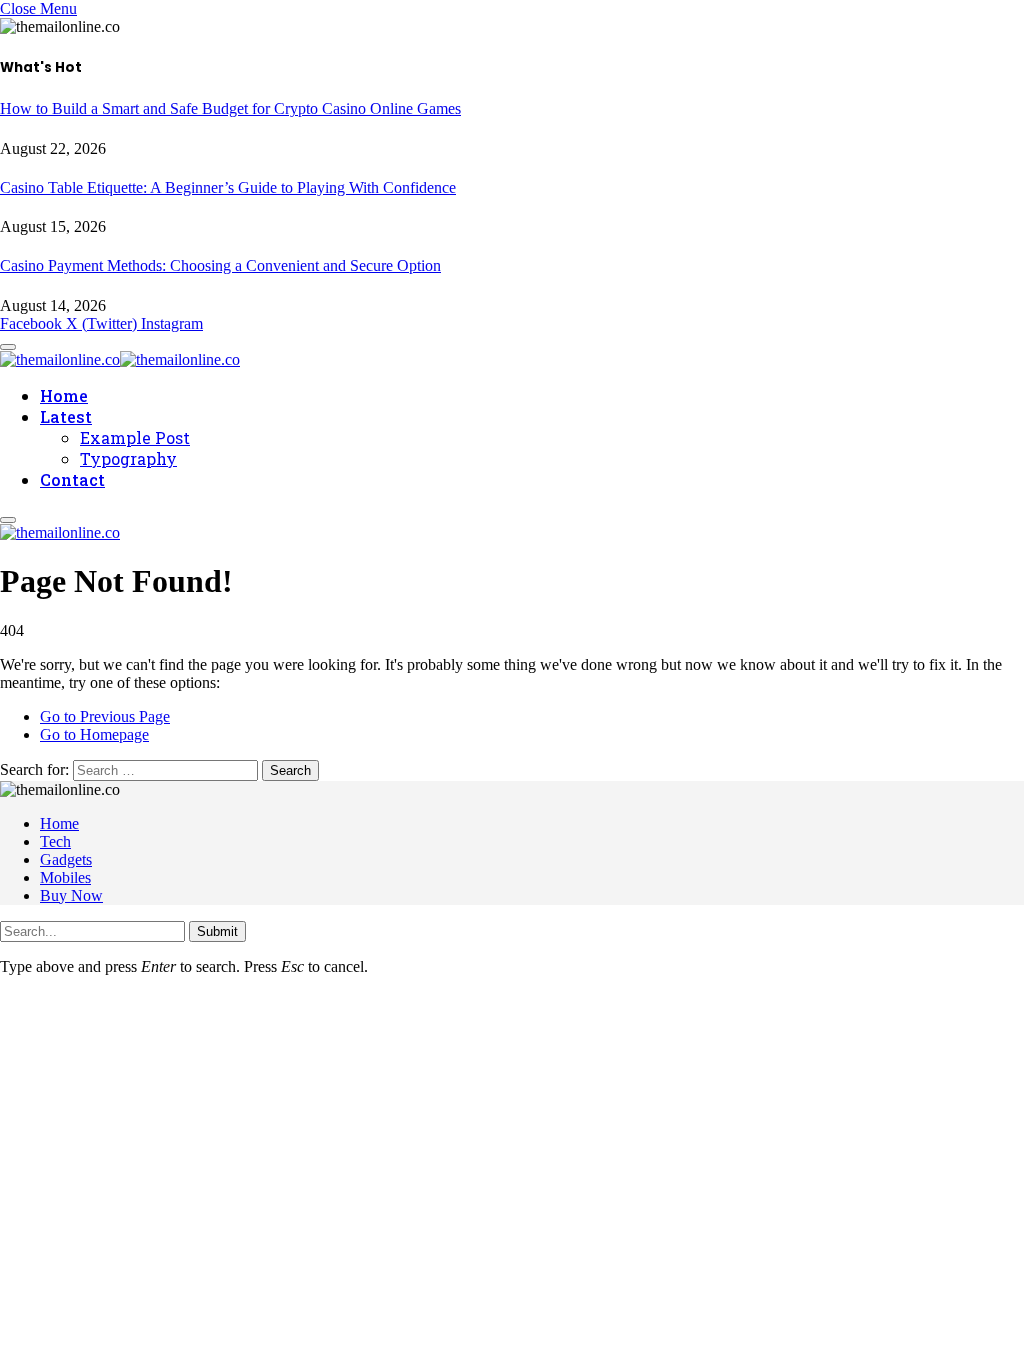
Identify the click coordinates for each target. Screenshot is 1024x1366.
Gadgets (66, 859)
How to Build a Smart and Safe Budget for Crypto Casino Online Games (230, 108)
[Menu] (8, 520)
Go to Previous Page (105, 716)
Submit (217, 931)
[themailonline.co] (120, 356)
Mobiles (65, 877)
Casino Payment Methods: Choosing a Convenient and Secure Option (220, 265)
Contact (72, 479)
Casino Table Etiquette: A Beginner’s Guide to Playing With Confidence (228, 187)
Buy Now (71, 895)
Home (64, 395)
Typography (128, 458)
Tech (55, 841)
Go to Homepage (94, 734)
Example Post (135, 437)
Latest (66, 416)
